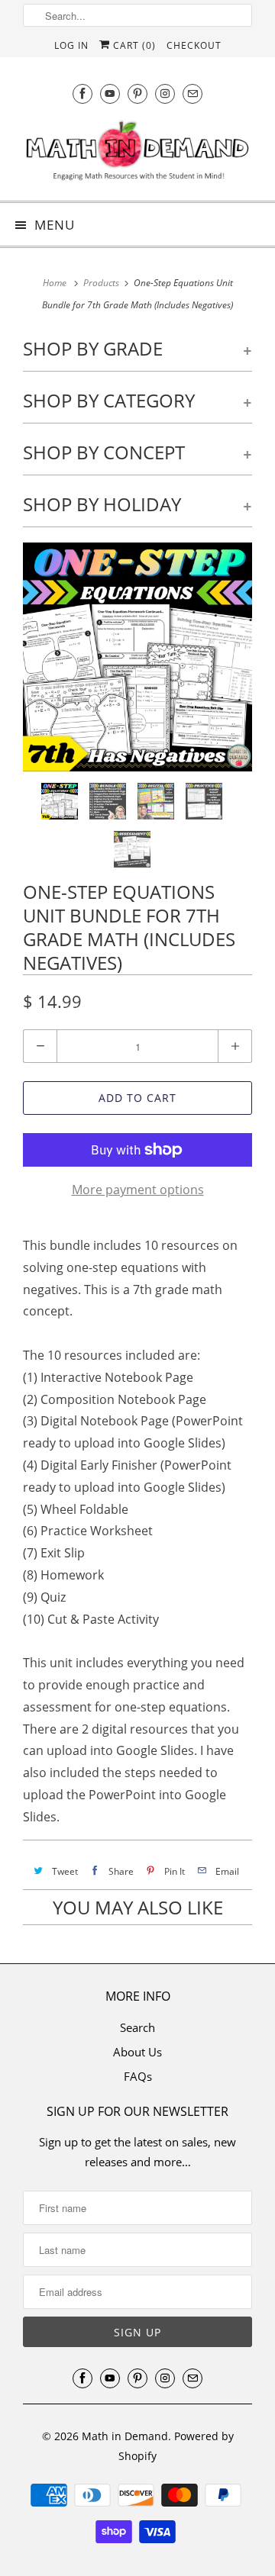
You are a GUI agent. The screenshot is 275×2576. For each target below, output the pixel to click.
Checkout (194, 45)
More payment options (138, 1190)
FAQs (138, 2076)
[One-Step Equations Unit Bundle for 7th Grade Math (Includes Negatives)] (137, 657)
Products (101, 283)
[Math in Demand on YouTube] (110, 93)
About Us (137, 2052)
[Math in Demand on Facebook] (82, 93)
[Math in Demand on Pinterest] (137, 93)
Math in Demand (125, 2436)
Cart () (133, 45)
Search (137, 2027)
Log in (71, 45)
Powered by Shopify (176, 2446)
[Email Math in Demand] (192, 93)
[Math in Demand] (137, 154)
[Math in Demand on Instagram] (165, 93)
